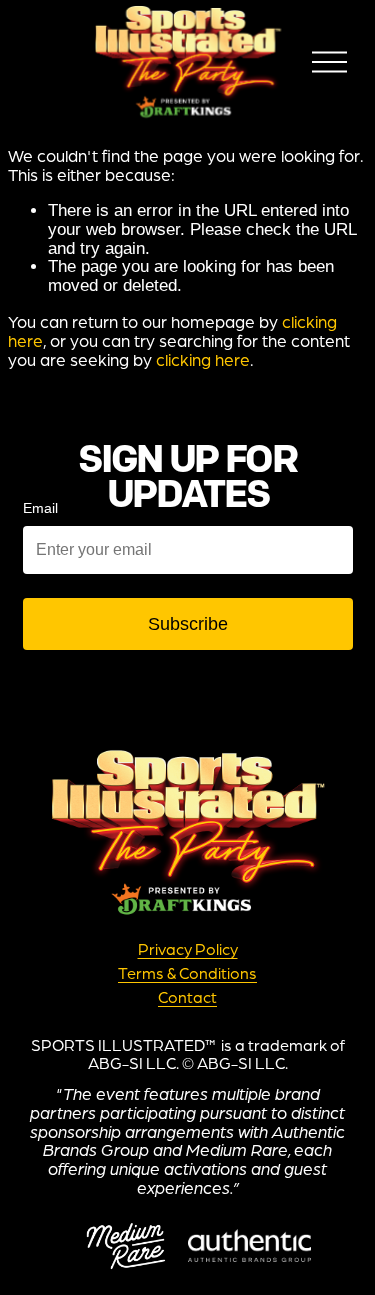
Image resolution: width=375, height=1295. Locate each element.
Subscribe (188, 624)
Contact (187, 998)
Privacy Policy (188, 950)
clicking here (203, 359)
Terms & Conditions (187, 974)
